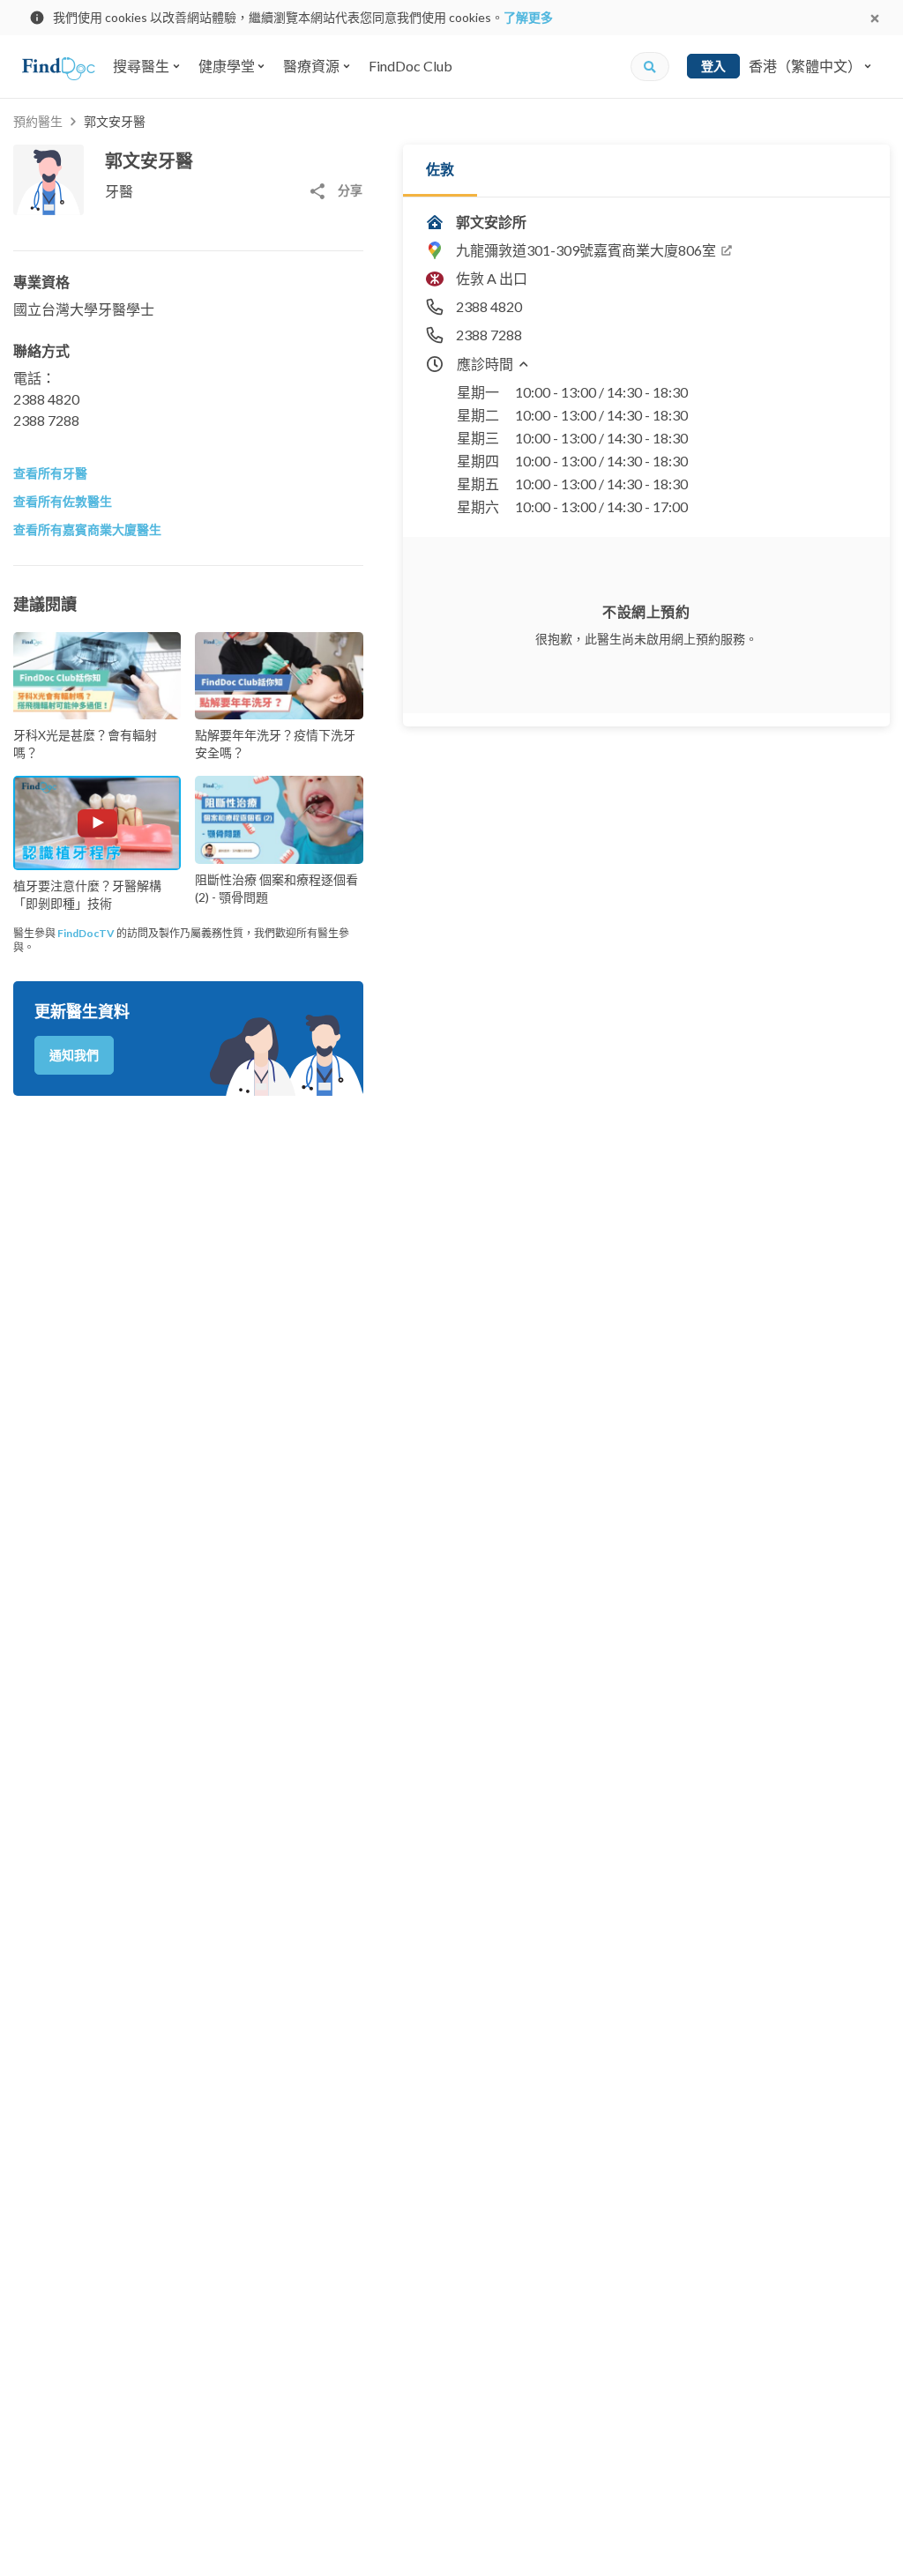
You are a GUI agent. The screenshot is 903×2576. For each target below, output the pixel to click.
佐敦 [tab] (440, 169)
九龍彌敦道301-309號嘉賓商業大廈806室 (586, 250)
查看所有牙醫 (50, 473)
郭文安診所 (491, 222)
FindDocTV (86, 933)
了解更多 (528, 17)
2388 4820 (46, 399)
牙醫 (119, 191)
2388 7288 (46, 420)
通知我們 (74, 1055)
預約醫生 (38, 121)
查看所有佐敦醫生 (63, 501)
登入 (713, 66)
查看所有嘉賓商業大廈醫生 (87, 529)
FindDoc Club (410, 66)
